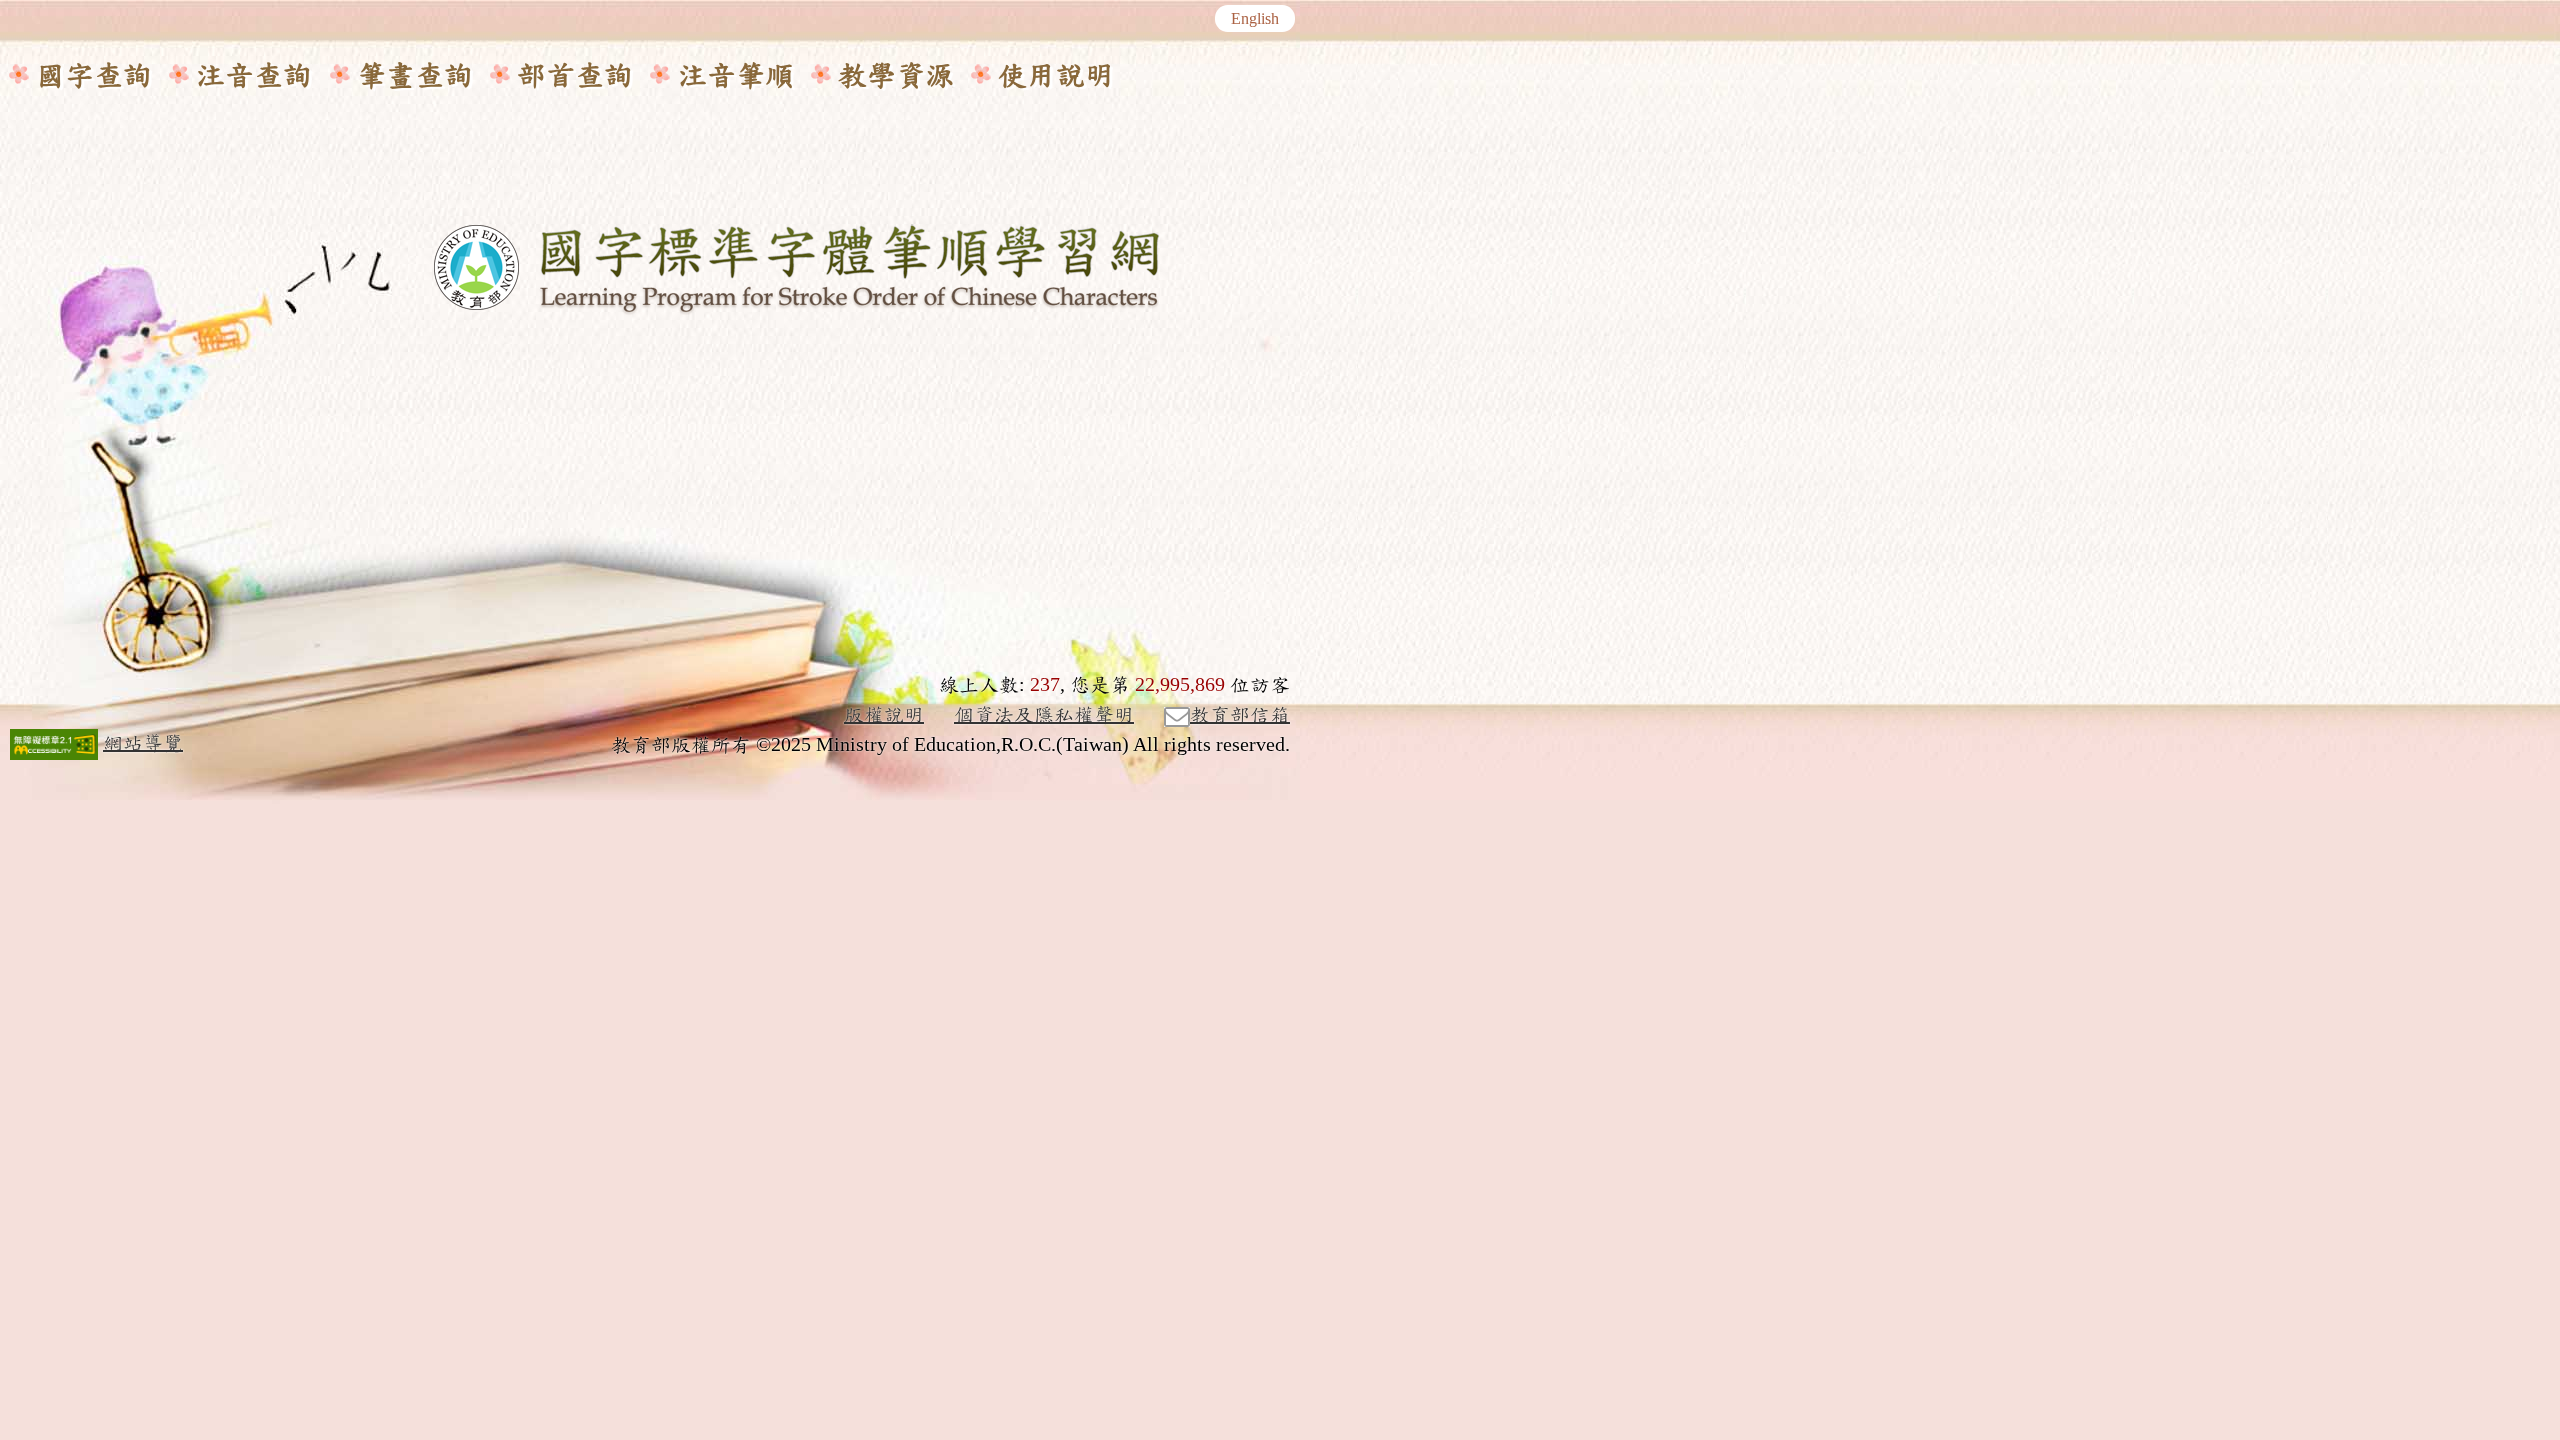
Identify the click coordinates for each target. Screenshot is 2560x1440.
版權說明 (884, 715)
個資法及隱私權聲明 (1044, 715)
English (1255, 19)
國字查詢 (94, 76)
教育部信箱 (1240, 715)
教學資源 (896, 76)
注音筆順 (735, 76)
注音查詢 (254, 76)
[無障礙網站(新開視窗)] (54, 744)
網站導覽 (143, 743)
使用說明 (1056, 76)
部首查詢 (575, 76)
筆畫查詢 (415, 76)
